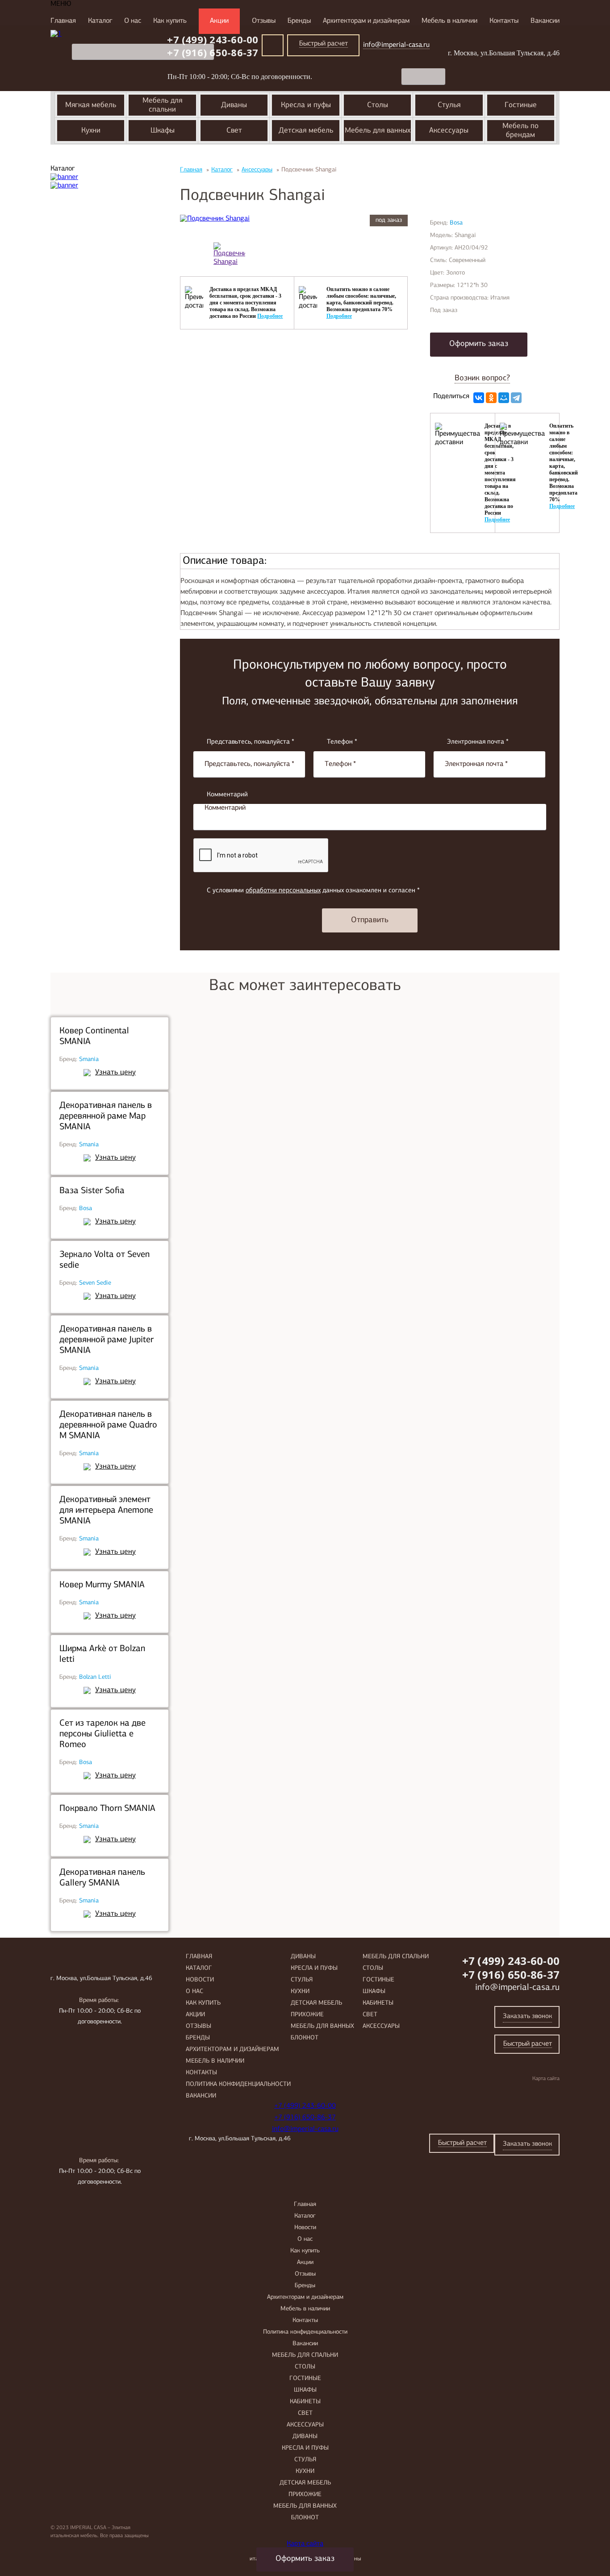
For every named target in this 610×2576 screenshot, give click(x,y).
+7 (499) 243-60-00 (511, 1961)
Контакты (504, 21)
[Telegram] (516, 398)
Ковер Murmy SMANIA (102, 1585)
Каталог (100, 21)
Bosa (86, 1209)
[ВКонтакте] (479, 398)
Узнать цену (115, 1072)
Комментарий (227, 795)
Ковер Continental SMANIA (94, 1036)
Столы (373, 1968)
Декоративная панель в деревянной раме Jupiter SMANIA (107, 1340)
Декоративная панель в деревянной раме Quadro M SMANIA (108, 1425)
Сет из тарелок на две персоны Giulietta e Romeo (102, 1734)
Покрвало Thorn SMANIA (107, 1809)
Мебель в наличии (449, 21)
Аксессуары (381, 2026)
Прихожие (307, 2015)
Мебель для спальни (396, 1957)
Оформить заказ (479, 344)
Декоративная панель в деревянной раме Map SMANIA (106, 1116)
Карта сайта (546, 2079)
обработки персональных (283, 891)
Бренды (299, 21)
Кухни (300, 1991)
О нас (133, 21)
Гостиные (378, 1980)
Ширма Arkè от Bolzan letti (102, 1654)
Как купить (170, 21)
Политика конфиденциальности (238, 2084)
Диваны (303, 1957)
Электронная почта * (478, 742)
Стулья (302, 1980)
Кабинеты (378, 2003)
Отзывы (264, 21)
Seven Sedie (95, 1283)
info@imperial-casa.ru (517, 1988)
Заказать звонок (527, 2016)
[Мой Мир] (504, 398)
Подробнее (270, 316)
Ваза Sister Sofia (92, 1191)
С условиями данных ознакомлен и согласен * (313, 891)
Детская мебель (316, 2003)
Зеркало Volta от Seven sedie (104, 1260)
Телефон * (342, 742)
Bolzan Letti (95, 1677)
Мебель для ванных (322, 2026)
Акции (219, 21)
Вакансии (545, 21)
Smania (89, 1059)
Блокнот (305, 2038)
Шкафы (374, 1991)
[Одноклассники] (491, 398)
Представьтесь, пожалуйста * (251, 742)
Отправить (370, 920)
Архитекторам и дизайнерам (366, 21)
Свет (370, 2015)
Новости (200, 1980)
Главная (63, 21)
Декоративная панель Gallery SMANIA (102, 1878)
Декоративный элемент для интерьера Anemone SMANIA (106, 1511)
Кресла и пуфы (314, 1968)
